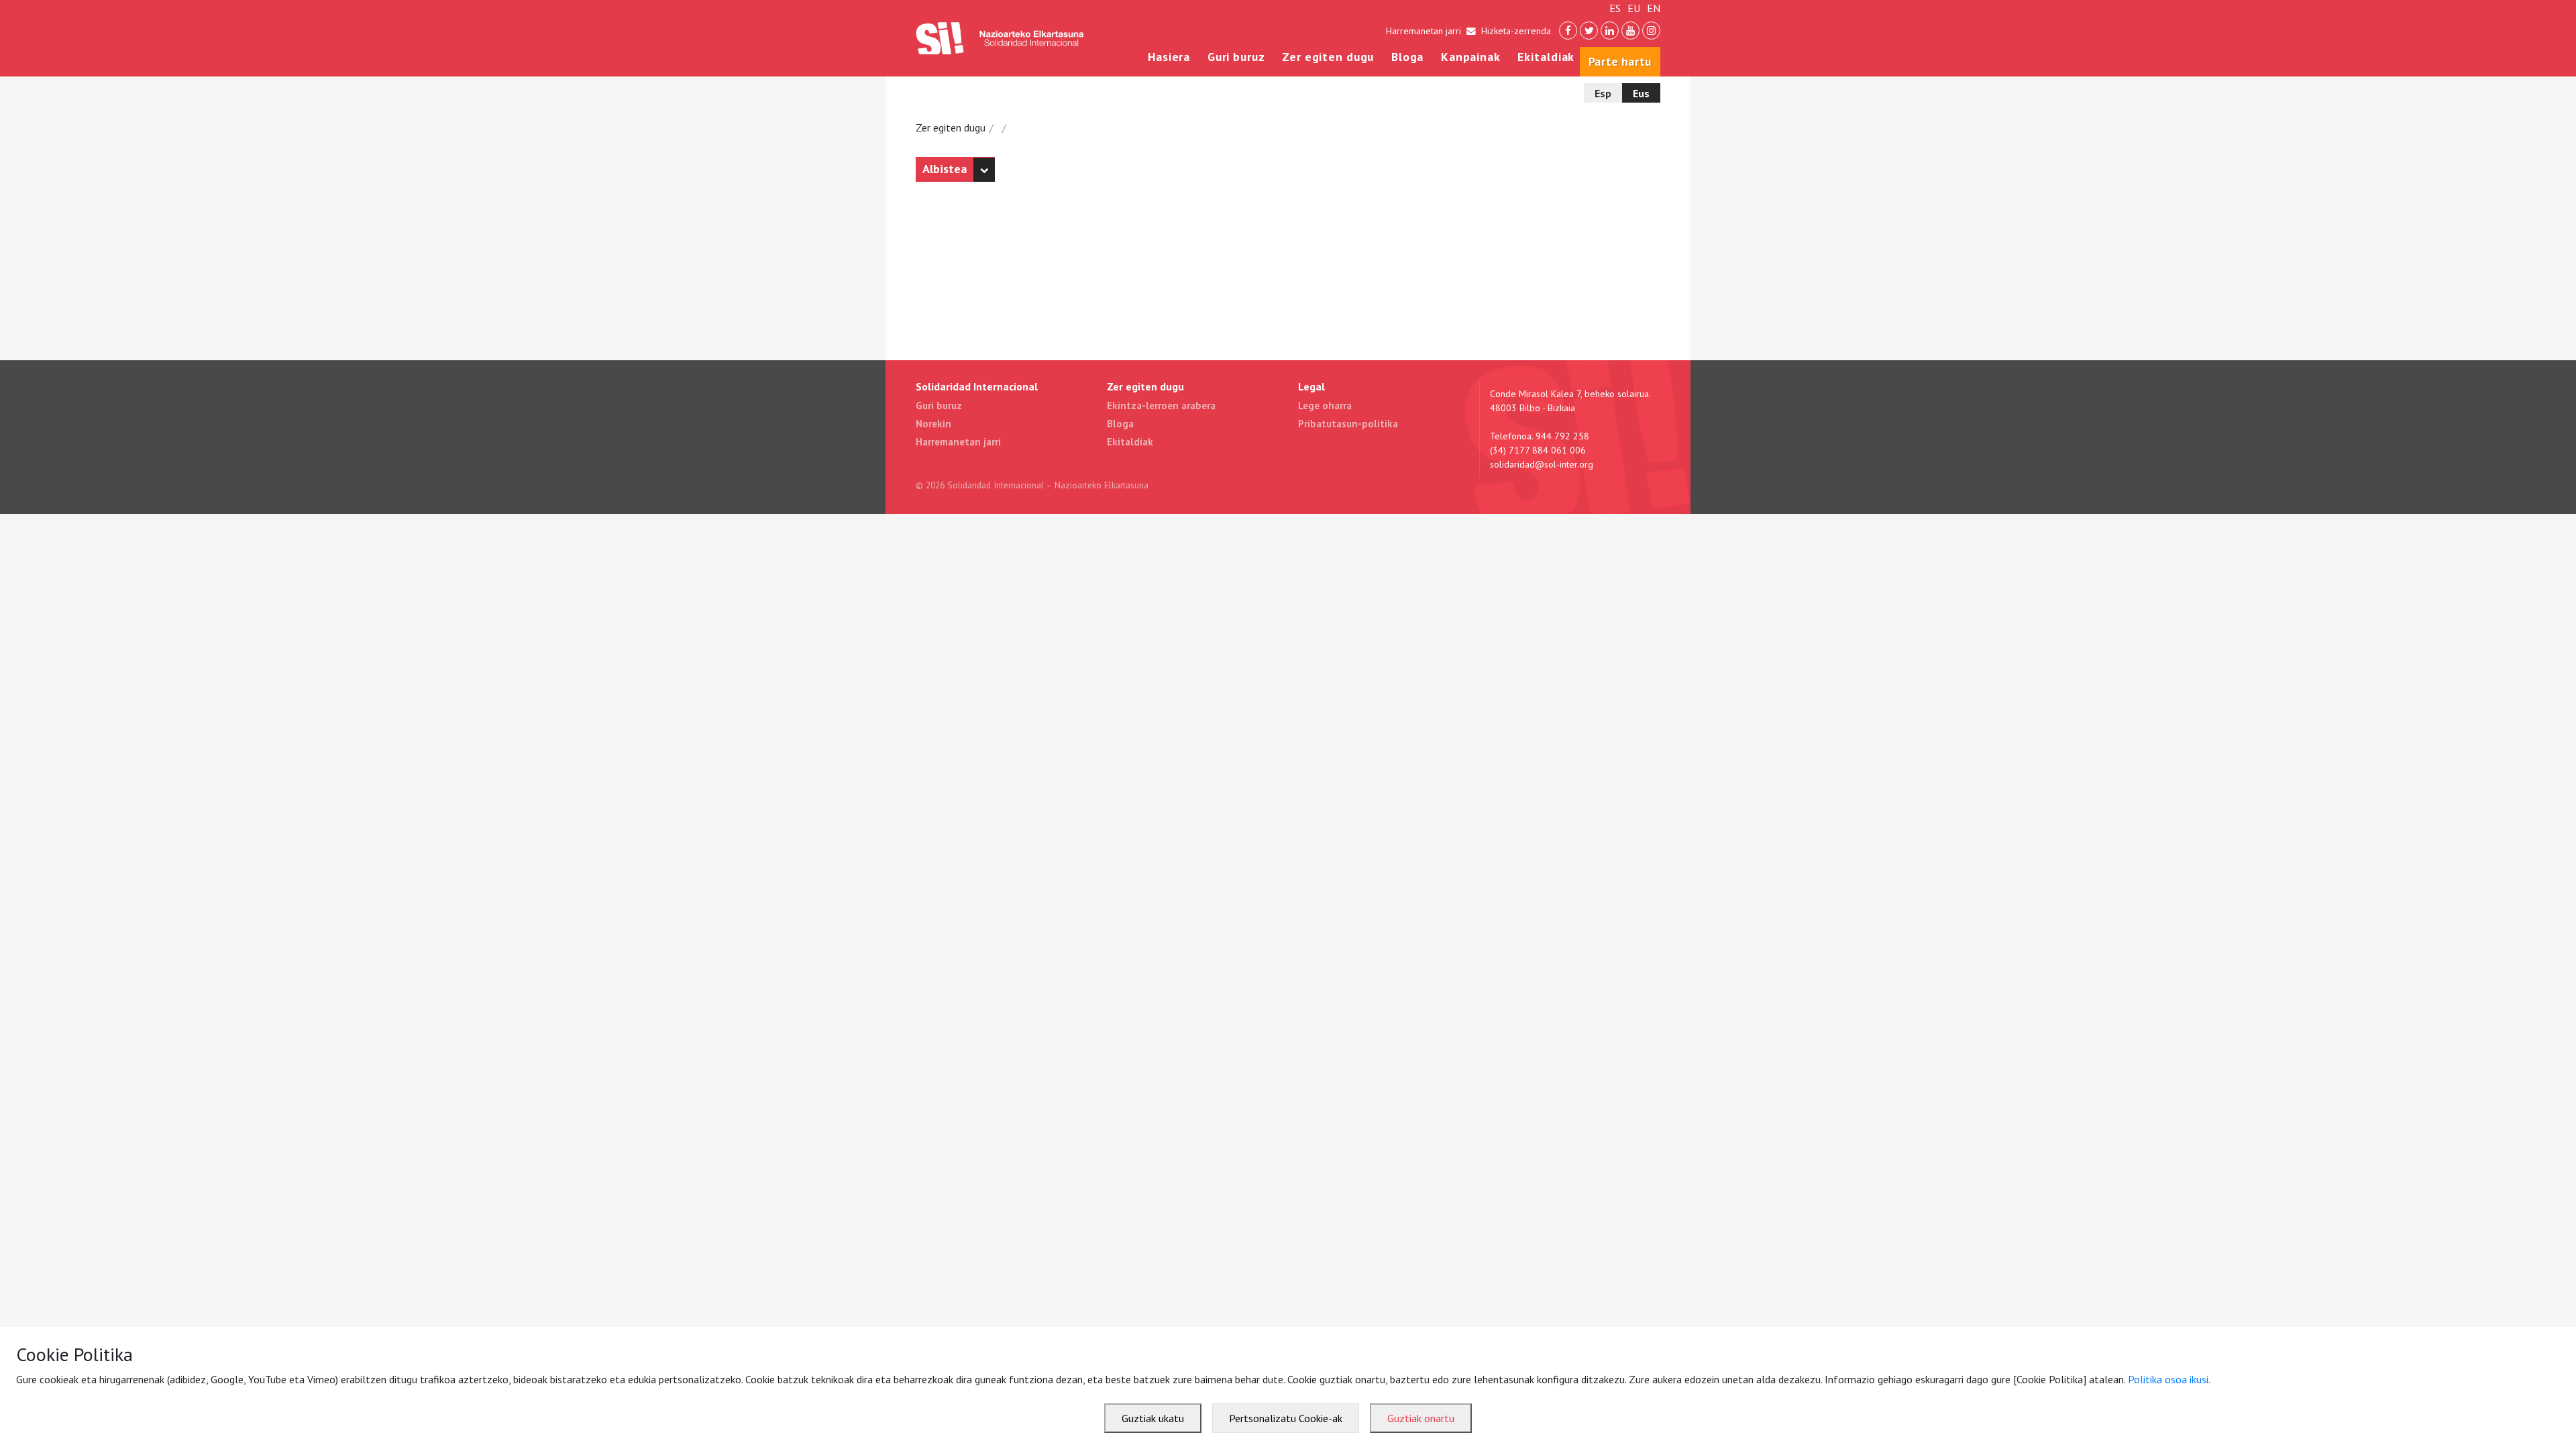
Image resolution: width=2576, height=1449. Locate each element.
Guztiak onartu (1421, 1418)
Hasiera (1169, 57)
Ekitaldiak (1546, 57)
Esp (1603, 93)
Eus (1641, 93)
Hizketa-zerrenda (1516, 31)
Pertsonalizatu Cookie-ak (1286, 1418)
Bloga (1407, 57)
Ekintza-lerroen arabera (1161, 406)
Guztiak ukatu (1153, 1418)
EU (1634, 8)
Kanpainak (1471, 57)
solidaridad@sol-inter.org (1542, 464)
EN (1654, 8)
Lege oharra (1325, 406)
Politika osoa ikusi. (2169, 1379)
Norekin (933, 424)
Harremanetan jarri (1424, 31)
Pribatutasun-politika (1348, 424)
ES (1615, 8)
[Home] (1000, 38)
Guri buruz (1236, 57)
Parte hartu (1620, 61)
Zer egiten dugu (1328, 57)
